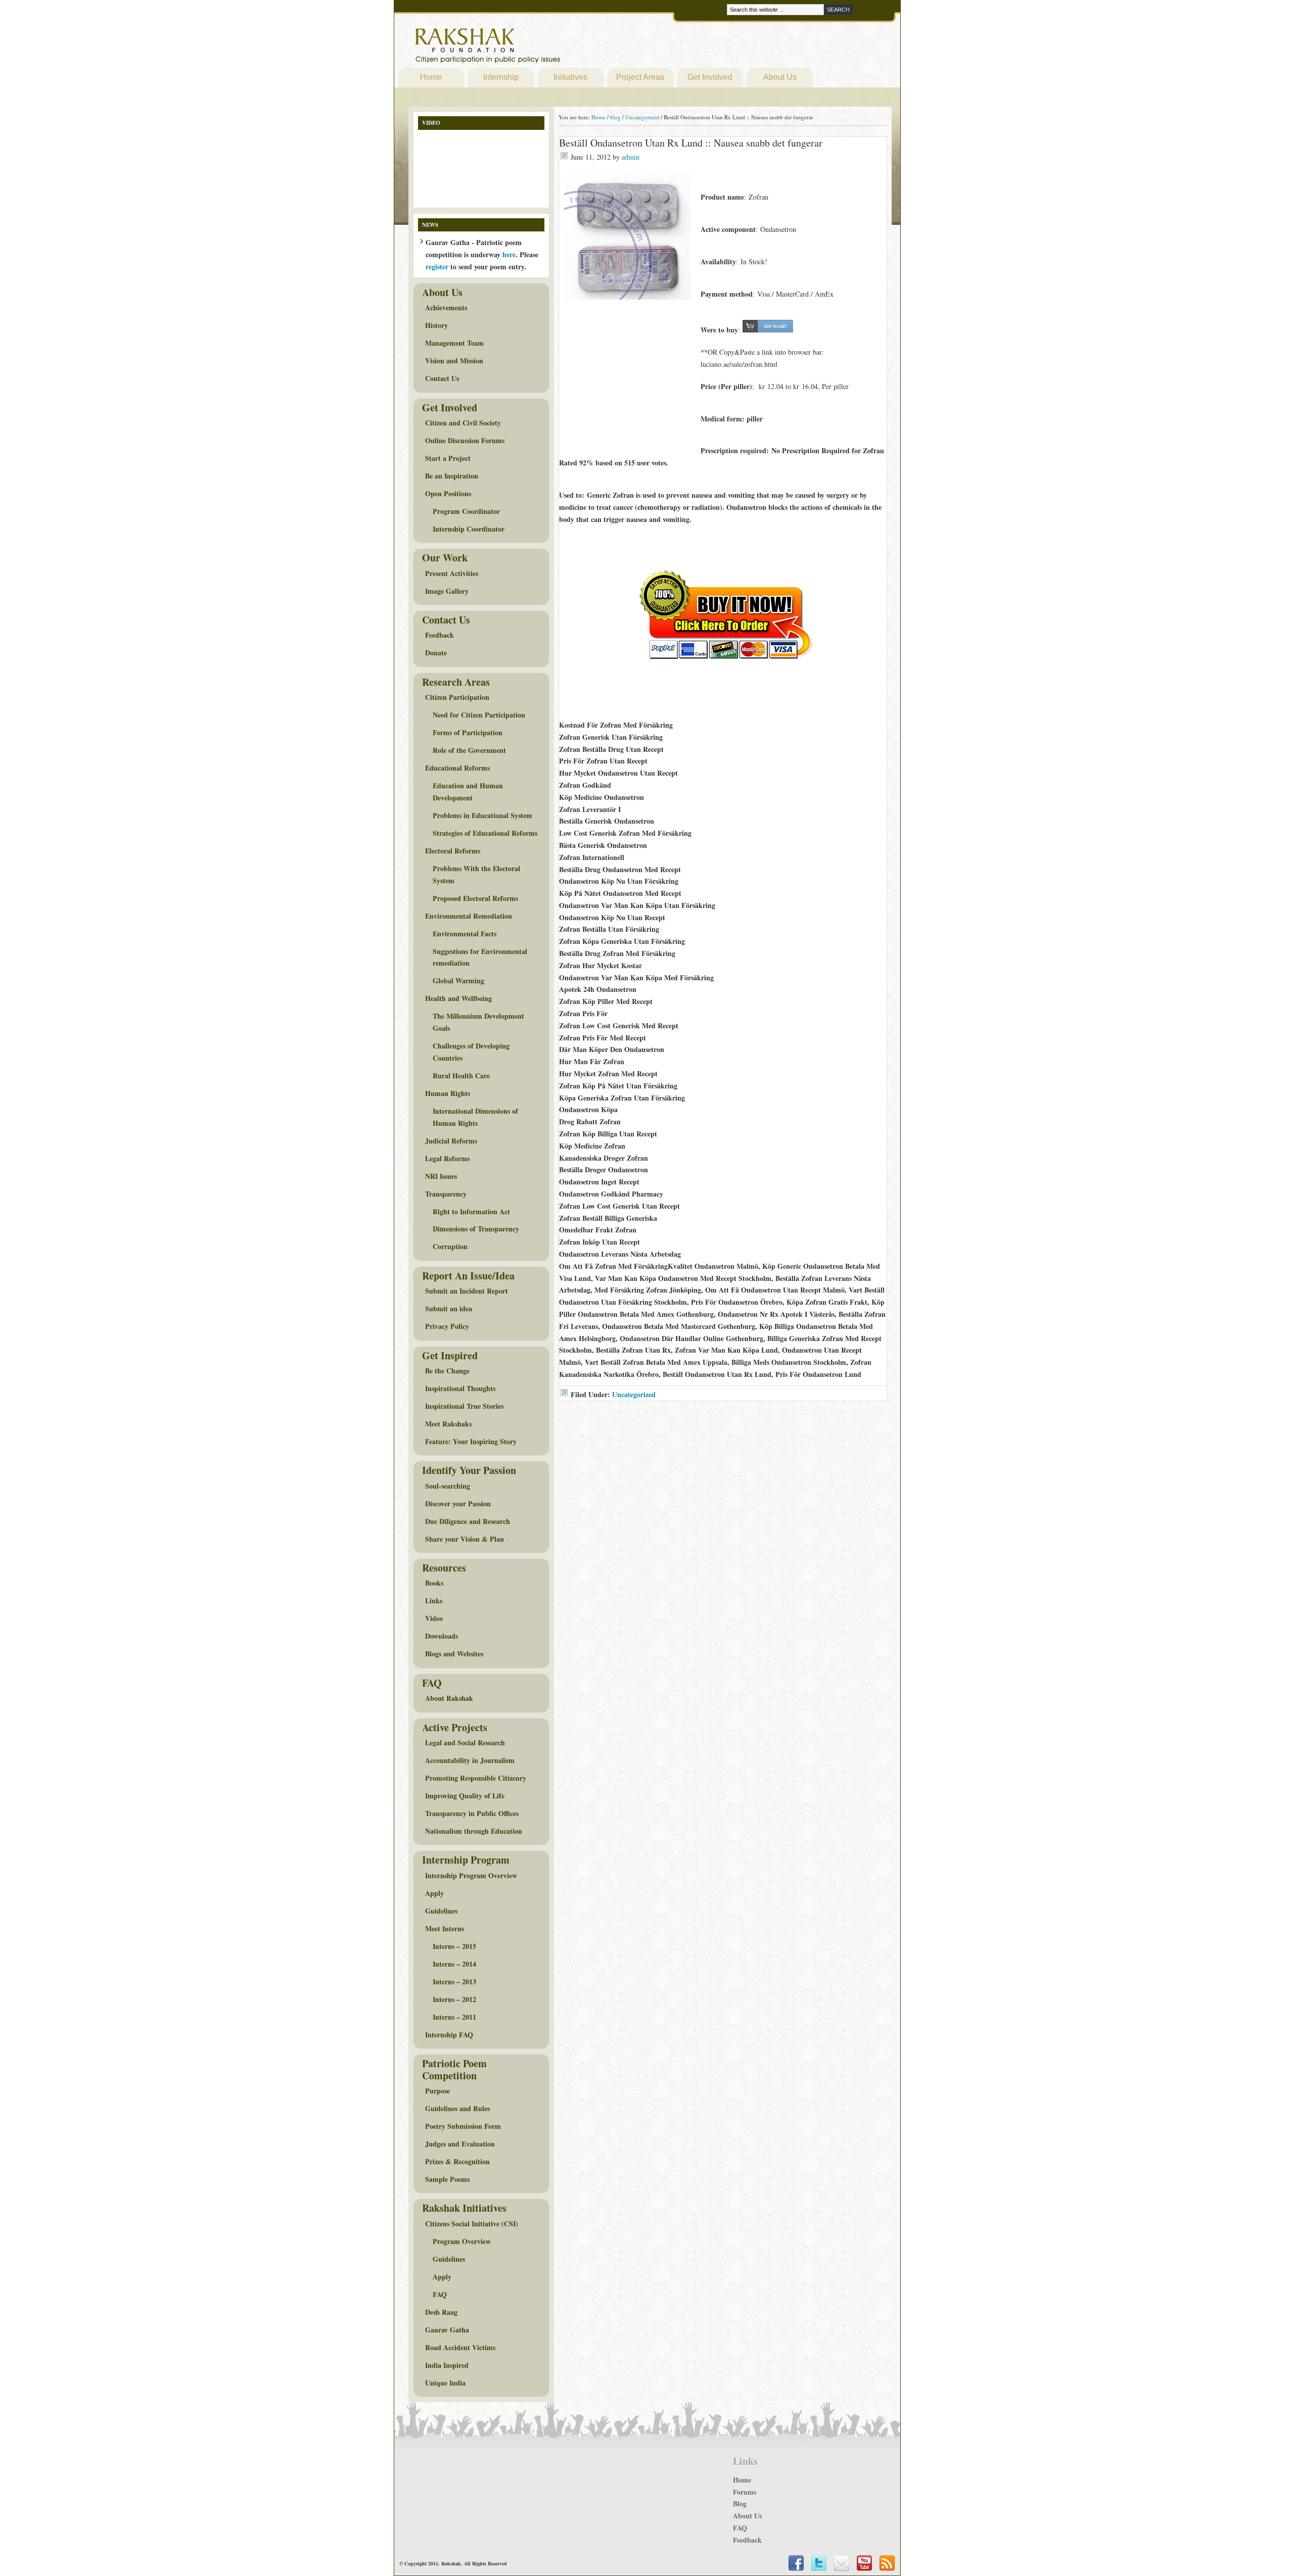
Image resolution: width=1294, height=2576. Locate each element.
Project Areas (640, 77)
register (437, 267)
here (509, 254)
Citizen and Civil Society (463, 423)
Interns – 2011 (454, 2017)
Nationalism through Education (474, 1831)
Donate (436, 653)
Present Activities (452, 573)
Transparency (446, 1194)
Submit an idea (449, 1308)
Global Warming (458, 981)
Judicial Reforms (451, 1141)
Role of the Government (469, 750)
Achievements (446, 307)
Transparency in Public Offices (472, 1813)
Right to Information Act (471, 1211)
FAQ (440, 2294)
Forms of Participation (468, 732)
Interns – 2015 (454, 1946)
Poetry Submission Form (463, 2126)
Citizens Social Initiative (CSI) (472, 2224)
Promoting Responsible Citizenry (476, 1778)
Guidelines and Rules (457, 2108)
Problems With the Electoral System (476, 874)
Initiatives (570, 77)
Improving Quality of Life (465, 1796)
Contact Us (442, 378)
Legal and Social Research (465, 1743)
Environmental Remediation (469, 916)
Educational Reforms (457, 768)
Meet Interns (445, 1928)
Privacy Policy (447, 1326)
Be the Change (447, 1371)
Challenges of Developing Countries (471, 1052)
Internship (501, 77)
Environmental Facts (465, 934)
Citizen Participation (457, 697)
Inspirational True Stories (464, 1406)
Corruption (450, 1246)
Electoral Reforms (453, 851)
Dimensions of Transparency (476, 1229)
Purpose (437, 2091)
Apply (434, 1893)
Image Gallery (447, 591)
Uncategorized (634, 1394)
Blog (740, 2503)
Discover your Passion (458, 1504)
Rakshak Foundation (532, 48)
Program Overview (462, 2241)
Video (434, 1618)
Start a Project (448, 458)
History (436, 325)
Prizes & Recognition (457, 2161)
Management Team (454, 343)
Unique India (445, 2383)
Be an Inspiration (452, 476)
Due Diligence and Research (468, 1521)
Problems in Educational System (482, 815)
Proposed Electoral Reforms (475, 898)
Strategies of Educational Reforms (485, 833)
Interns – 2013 (454, 1982)
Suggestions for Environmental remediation (480, 957)
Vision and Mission (454, 361)
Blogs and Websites (454, 1654)
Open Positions (448, 493)
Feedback (440, 635)
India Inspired (447, 2365)
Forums (745, 2492)
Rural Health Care (461, 1076)
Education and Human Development (468, 792)
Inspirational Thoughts (460, 1388)
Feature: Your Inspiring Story (471, 1441)
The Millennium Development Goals (478, 1022)
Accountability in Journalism (470, 1760)
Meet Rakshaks (448, 1424)
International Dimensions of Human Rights (475, 1117)
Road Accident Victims (460, 2347)
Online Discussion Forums (465, 440)
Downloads (442, 1636)
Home (431, 77)
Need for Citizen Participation (479, 715)
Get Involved (710, 77)
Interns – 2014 (454, 1964)
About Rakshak (449, 1698)
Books (434, 1583)
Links (434, 1601)
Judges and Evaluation (460, 2144)
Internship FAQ (449, 2035)
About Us (780, 77)
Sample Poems (447, 2179)
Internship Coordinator (469, 529)
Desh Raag (441, 2312)
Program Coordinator (466, 511)
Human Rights (448, 1093)
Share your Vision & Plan (465, 1539)
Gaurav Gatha (447, 2330)
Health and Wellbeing (458, 998)
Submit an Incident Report (467, 1291)
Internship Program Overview (471, 1875)
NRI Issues (441, 1176)
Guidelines (441, 1911)
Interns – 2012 (454, 1999)
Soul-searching (448, 1486)
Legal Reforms (447, 1158)
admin (631, 157)
